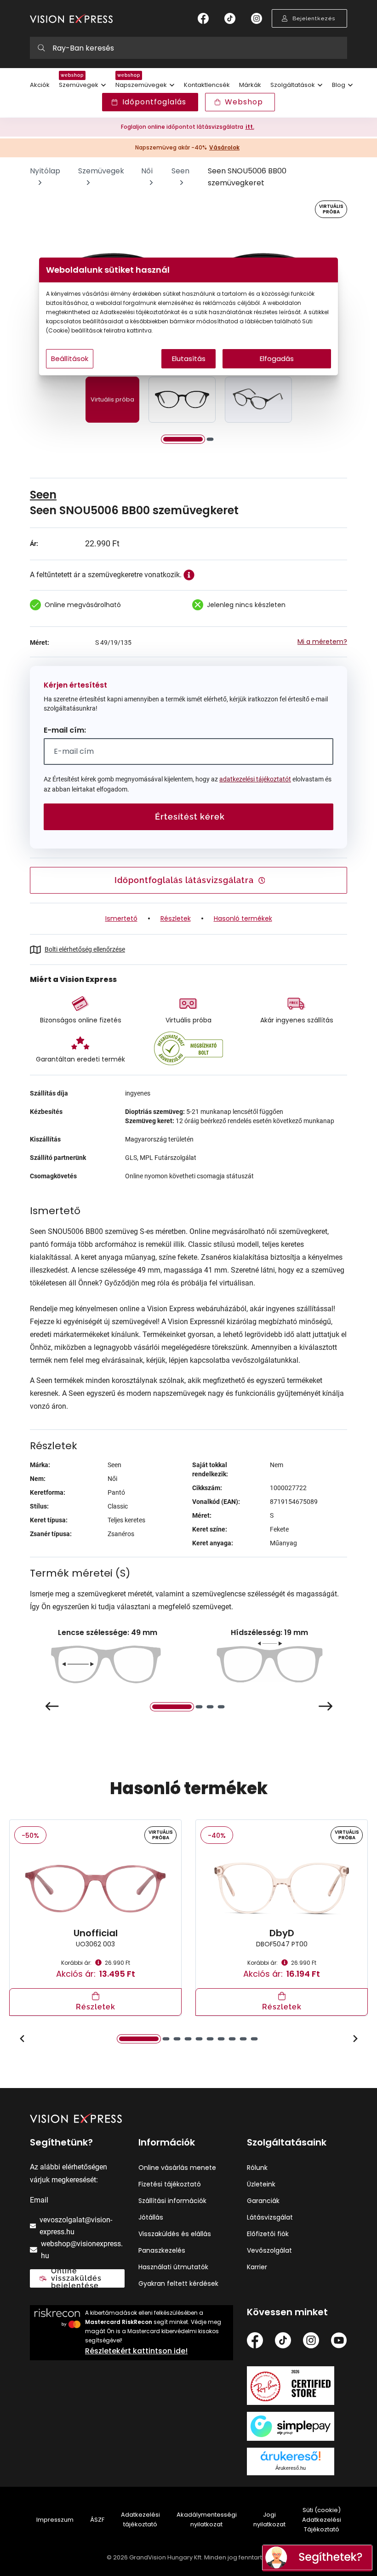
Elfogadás (277, 359)
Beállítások (70, 359)
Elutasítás (189, 359)
